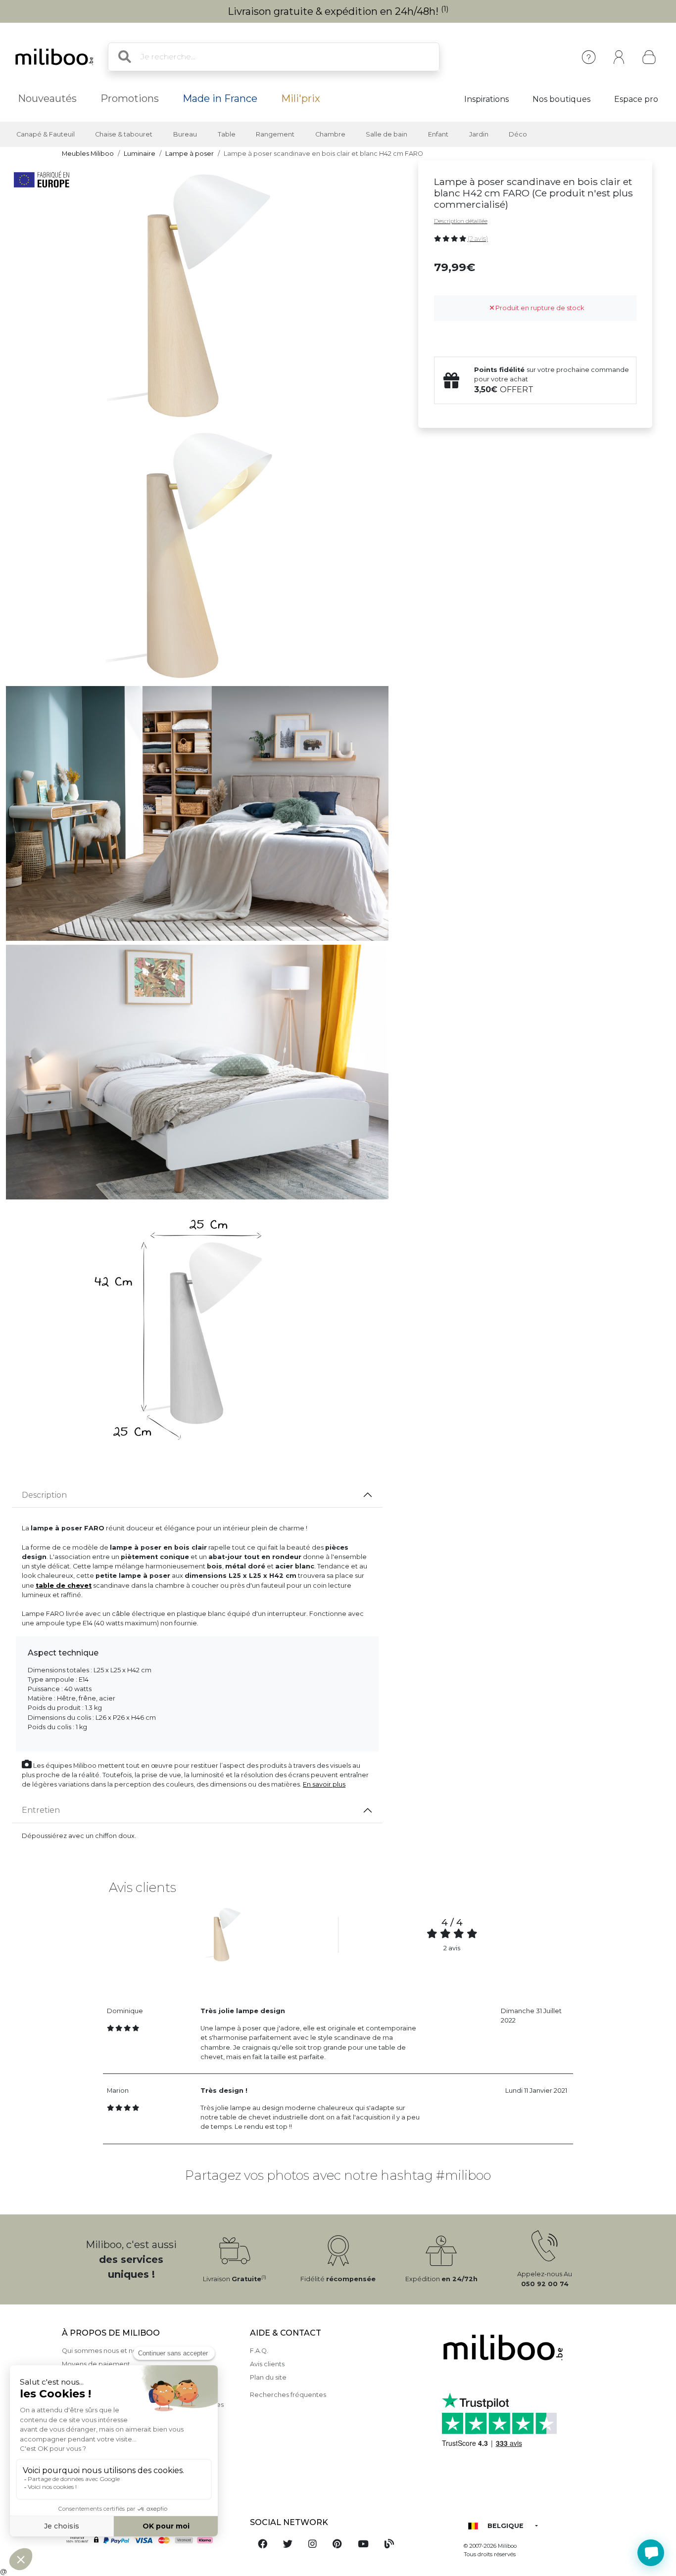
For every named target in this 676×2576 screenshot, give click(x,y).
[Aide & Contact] (589, 57)
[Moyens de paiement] (150, 2540)
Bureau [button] (185, 134)
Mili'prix (301, 98)
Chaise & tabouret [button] (124, 134)
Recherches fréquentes (288, 2395)
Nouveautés (47, 98)
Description (44, 1495)
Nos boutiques (561, 99)
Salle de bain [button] (386, 134)
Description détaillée (461, 221)
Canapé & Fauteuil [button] (46, 134)
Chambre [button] (330, 134)
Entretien (41, 1810)
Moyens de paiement (96, 2364)
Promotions (130, 98)
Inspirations (486, 99)
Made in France (220, 98)
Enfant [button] (438, 134)
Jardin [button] (479, 134)
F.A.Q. (259, 2351)
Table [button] (227, 134)
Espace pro (636, 99)
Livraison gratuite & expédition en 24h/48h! (338, 11)
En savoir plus (324, 1784)
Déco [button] (518, 134)
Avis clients (267, 2364)
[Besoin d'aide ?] (651, 2553)
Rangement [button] (275, 134)
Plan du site (268, 2377)
